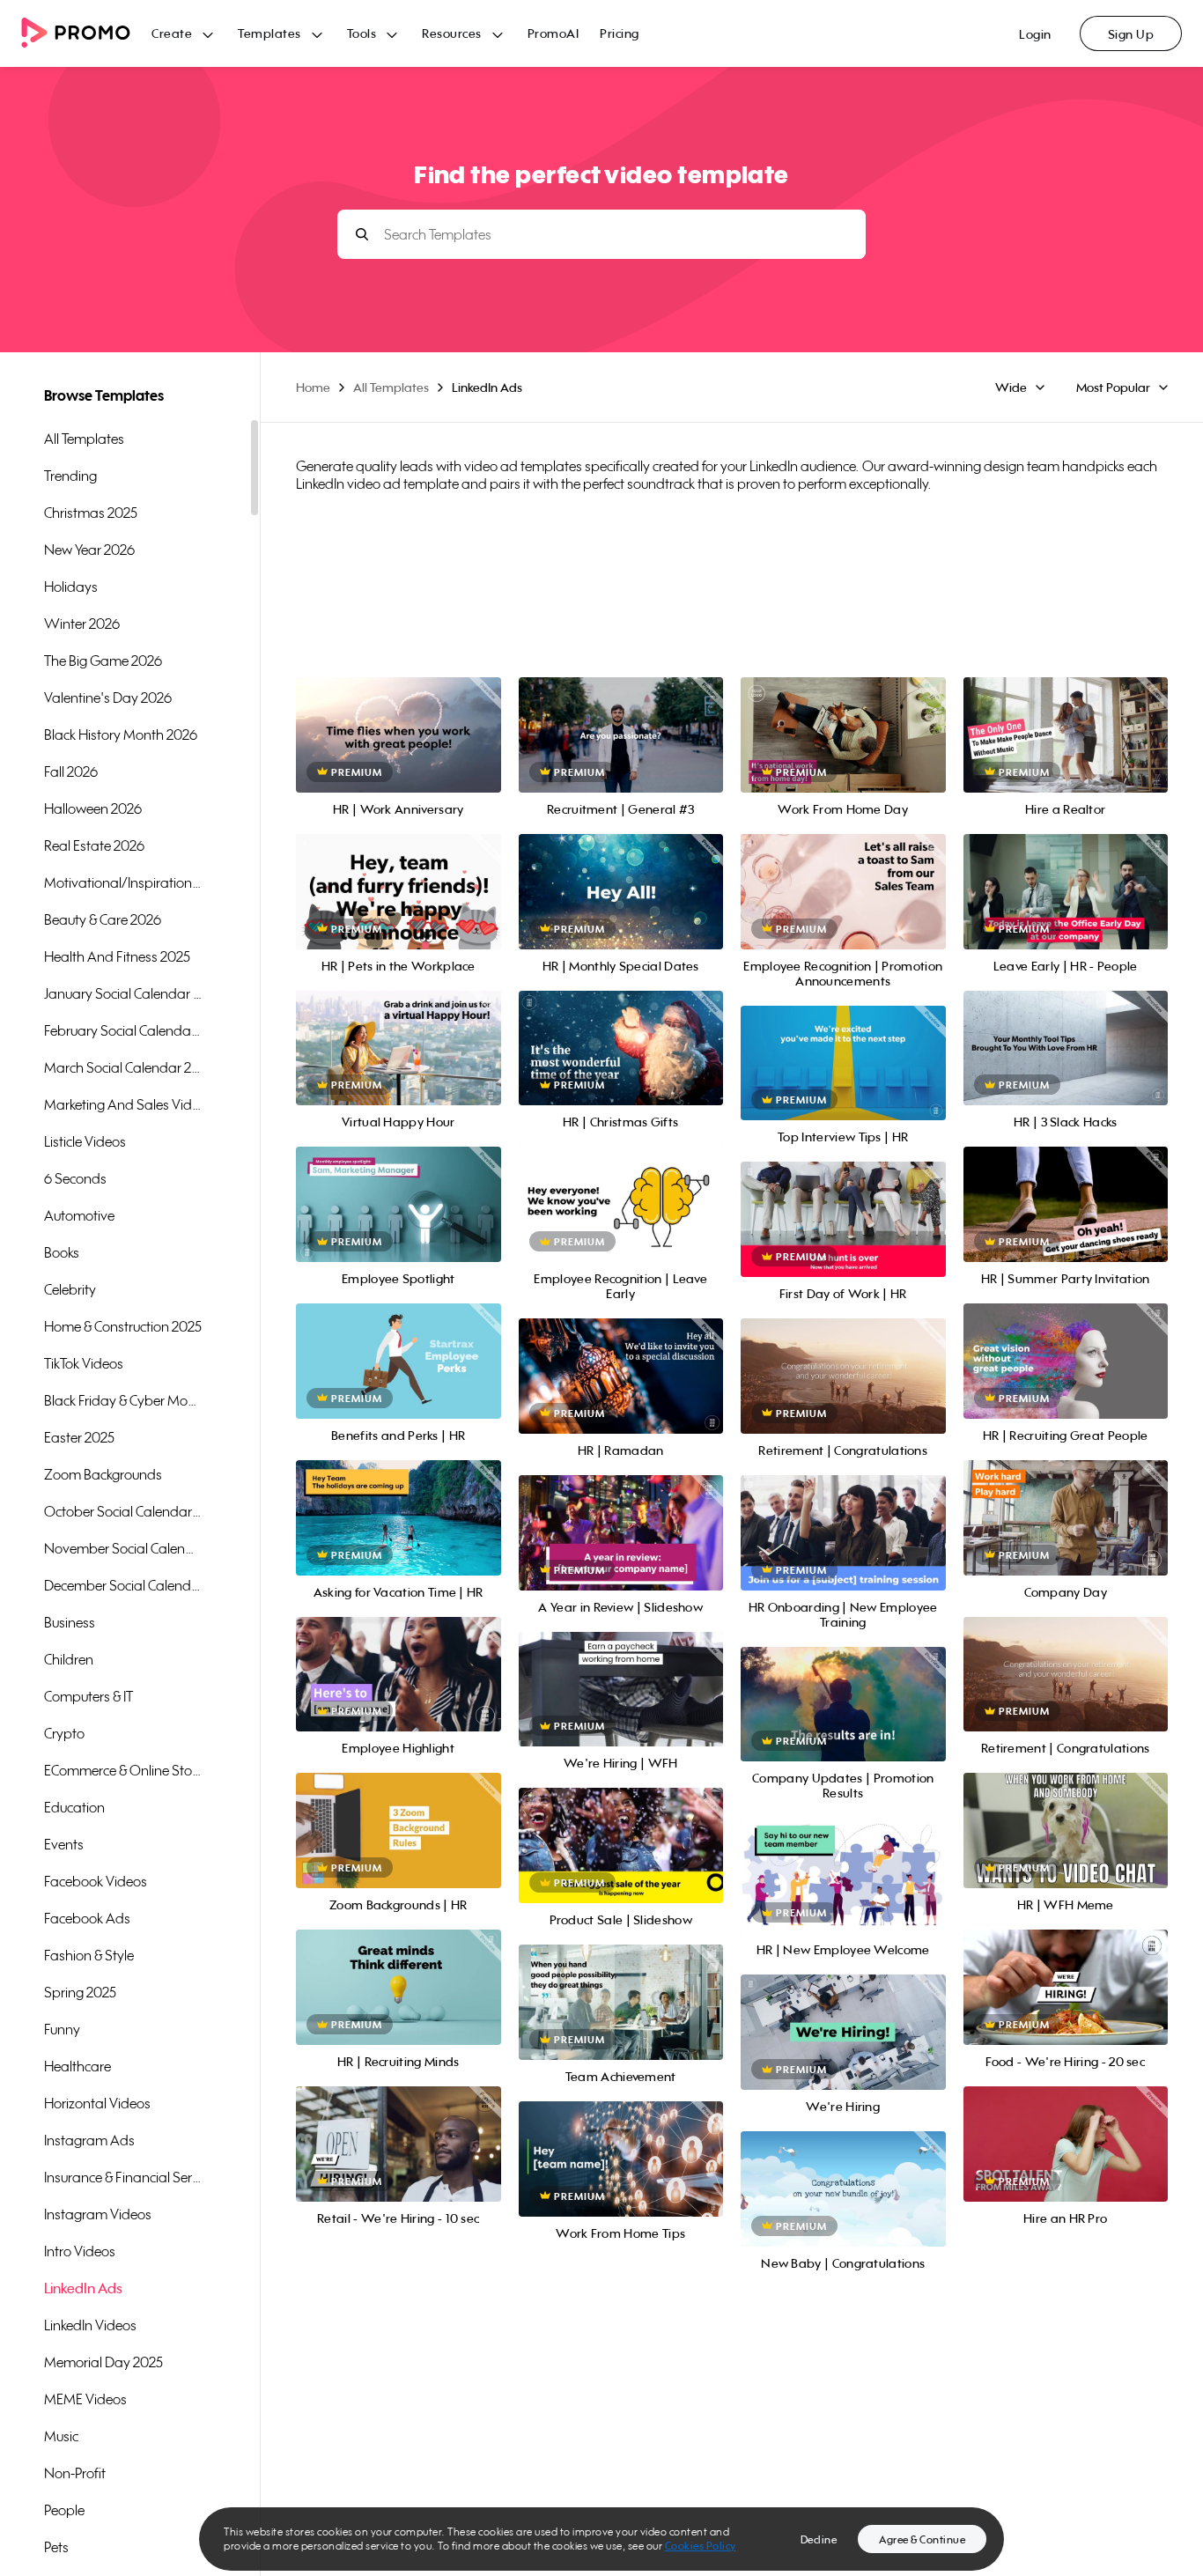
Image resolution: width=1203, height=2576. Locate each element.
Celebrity (70, 1289)
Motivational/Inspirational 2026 (123, 882)
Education (74, 1807)
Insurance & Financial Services (123, 2177)
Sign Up (1131, 34)
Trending (70, 476)
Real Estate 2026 (94, 845)
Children (69, 1659)
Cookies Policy (701, 2546)
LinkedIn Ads (83, 2288)
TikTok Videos (84, 1363)
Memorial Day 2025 (103, 2362)
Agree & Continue (922, 2539)
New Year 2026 (89, 550)
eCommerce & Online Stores (123, 1770)
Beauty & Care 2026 (103, 919)
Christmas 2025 (91, 513)
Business (70, 1622)
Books (62, 1252)
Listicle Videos (85, 1141)
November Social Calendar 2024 (123, 1548)
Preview (398, 716)
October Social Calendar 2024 (123, 1511)
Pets (56, 2547)
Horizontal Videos (97, 2103)
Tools (362, 33)
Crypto (64, 1733)
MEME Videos (85, 2399)
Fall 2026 (71, 771)
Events (64, 1844)
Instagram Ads (89, 2140)
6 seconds (75, 1178)
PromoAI (554, 33)
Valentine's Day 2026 (108, 698)
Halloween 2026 (93, 808)
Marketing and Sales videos (123, 1104)
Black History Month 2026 (121, 734)
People (64, 2510)
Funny (62, 2029)
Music (61, 2436)
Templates (269, 33)
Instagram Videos (98, 2214)
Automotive (79, 1215)
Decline (819, 2539)
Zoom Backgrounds (103, 1474)
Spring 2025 (80, 1992)
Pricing (620, 33)
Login (1035, 34)
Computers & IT (89, 1696)
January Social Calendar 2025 (123, 993)
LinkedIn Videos (90, 2325)
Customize (399, 754)
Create (172, 33)
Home (313, 387)
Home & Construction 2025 (123, 1326)
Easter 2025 (79, 1437)
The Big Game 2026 (103, 661)
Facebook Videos (96, 1881)
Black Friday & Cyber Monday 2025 (123, 1400)
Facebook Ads (87, 1918)
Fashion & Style (89, 1955)
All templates (84, 439)
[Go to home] (86, 34)
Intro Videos (80, 2251)
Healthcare (77, 2066)
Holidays (71, 587)
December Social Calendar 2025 (123, 1585)
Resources (452, 33)
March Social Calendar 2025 (123, 1067)
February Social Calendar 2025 (123, 1030)
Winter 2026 (82, 624)
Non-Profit (75, 2473)
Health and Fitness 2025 (117, 956)
